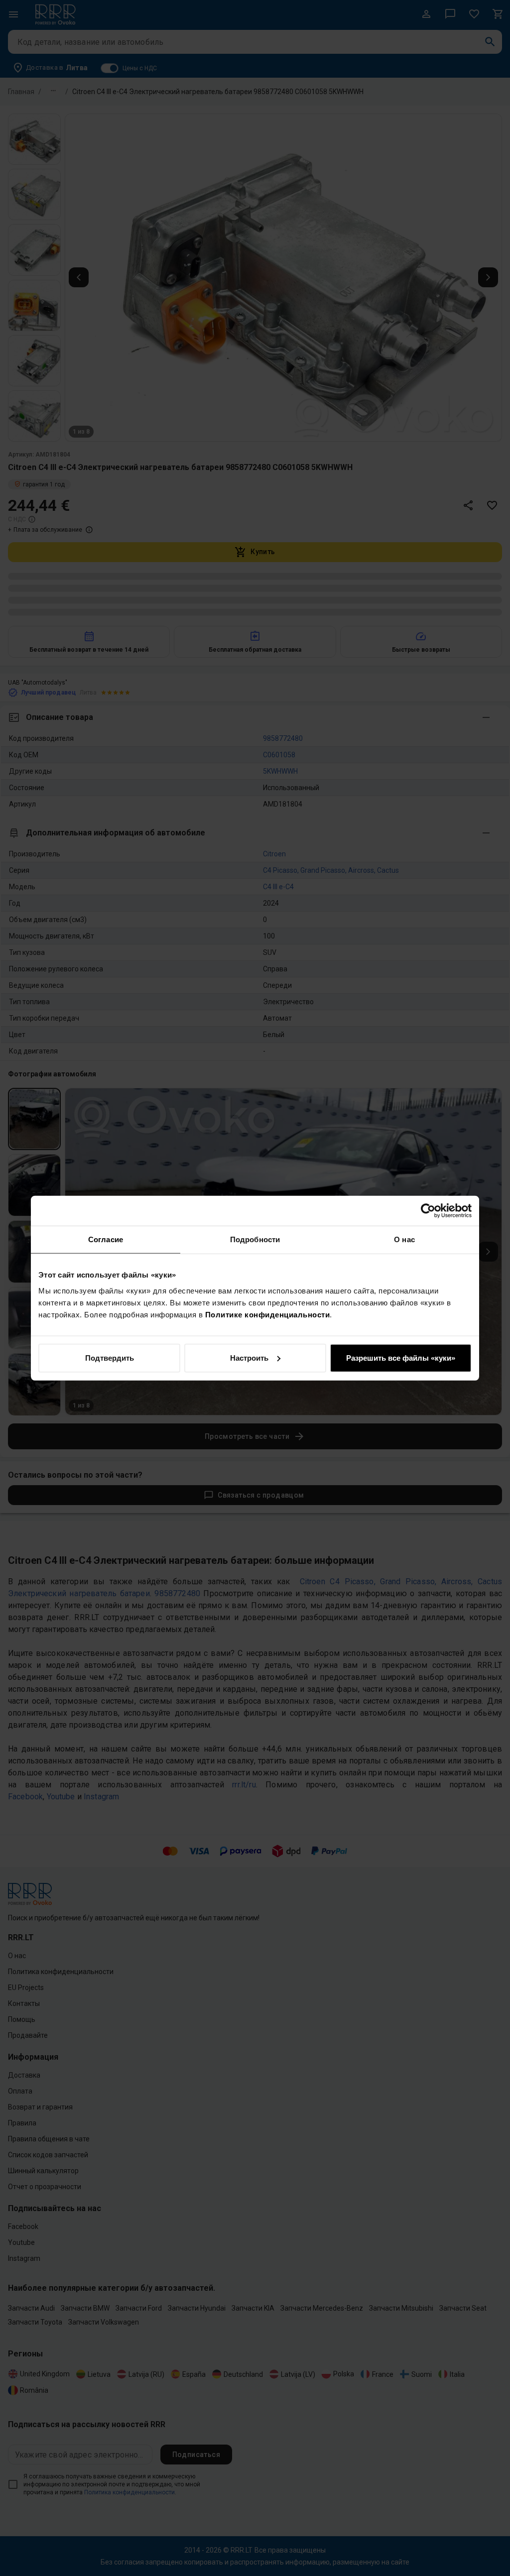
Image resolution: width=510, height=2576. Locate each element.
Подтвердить (110, 1357)
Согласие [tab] (106, 1239)
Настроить (249, 1357)
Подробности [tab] (255, 1239)
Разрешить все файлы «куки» (401, 1357)
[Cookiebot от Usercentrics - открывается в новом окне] (428, 1211)
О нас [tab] (404, 1239)
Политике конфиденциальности (268, 1314)
